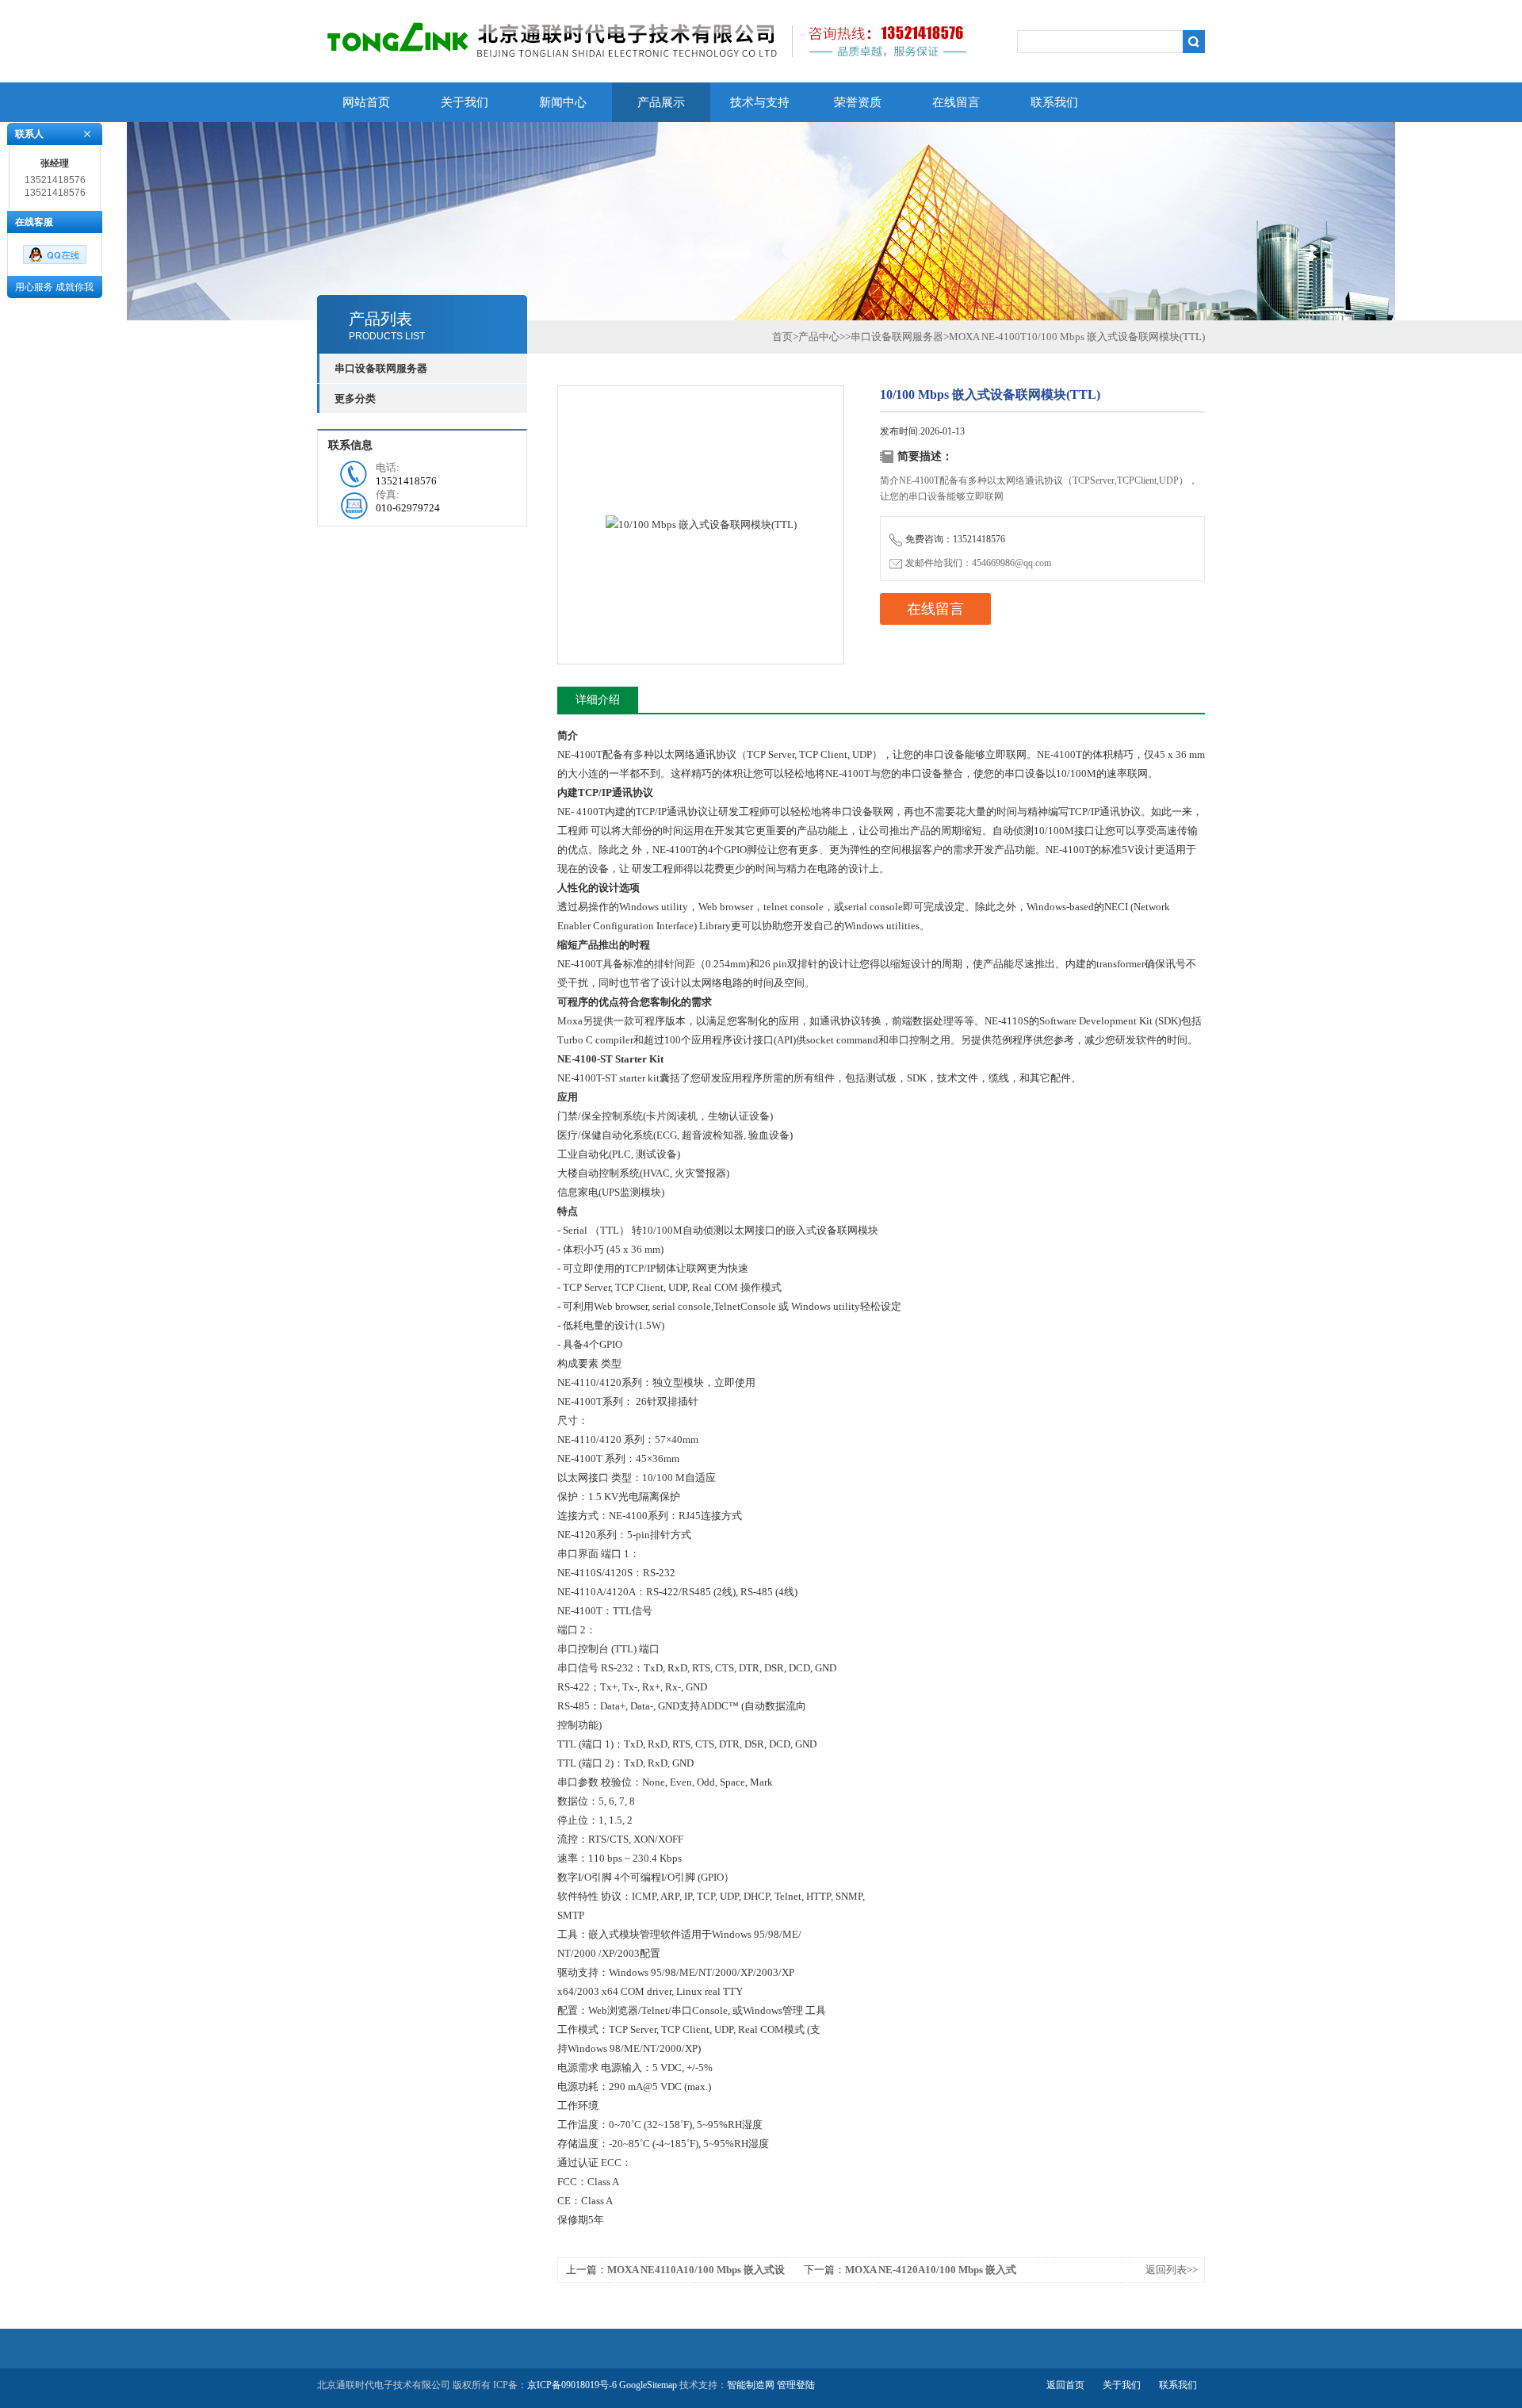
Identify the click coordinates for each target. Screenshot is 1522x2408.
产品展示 (661, 102)
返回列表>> (1172, 2270)
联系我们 (1054, 102)
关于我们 (465, 102)
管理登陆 (796, 2385)
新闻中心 (563, 102)
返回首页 (1065, 2385)
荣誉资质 (858, 102)
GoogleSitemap (648, 2385)
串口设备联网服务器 (897, 337)
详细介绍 (598, 700)
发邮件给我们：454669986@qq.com (978, 563)
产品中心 (819, 337)
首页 (782, 337)
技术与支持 (760, 102)
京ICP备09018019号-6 (572, 2385)
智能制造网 (751, 2385)
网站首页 (366, 102)
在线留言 (956, 102)
